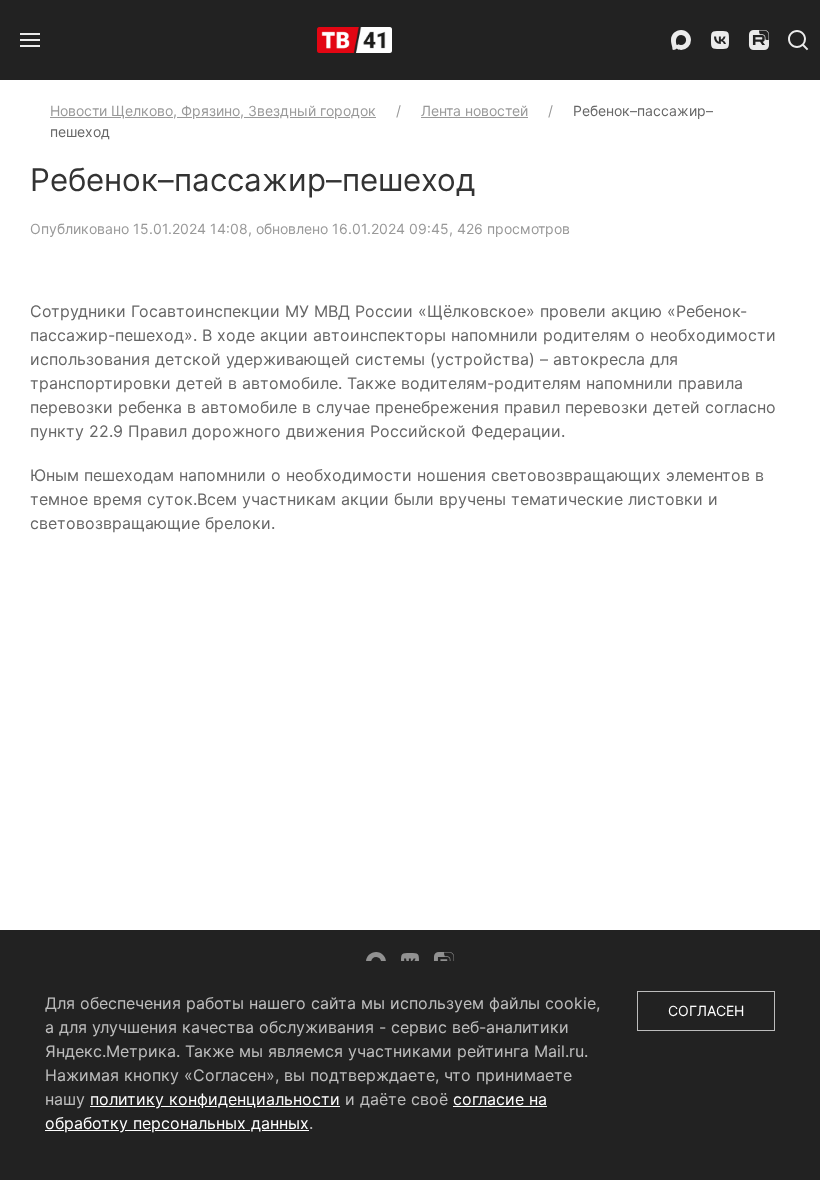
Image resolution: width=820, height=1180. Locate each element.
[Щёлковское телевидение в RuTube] (759, 40)
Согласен (706, 1010)
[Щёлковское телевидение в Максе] (681, 40)
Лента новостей (474, 110)
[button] (30, 40)
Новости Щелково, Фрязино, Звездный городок (213, 110)
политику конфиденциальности (215, 1099)
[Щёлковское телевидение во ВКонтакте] (720, 40)
